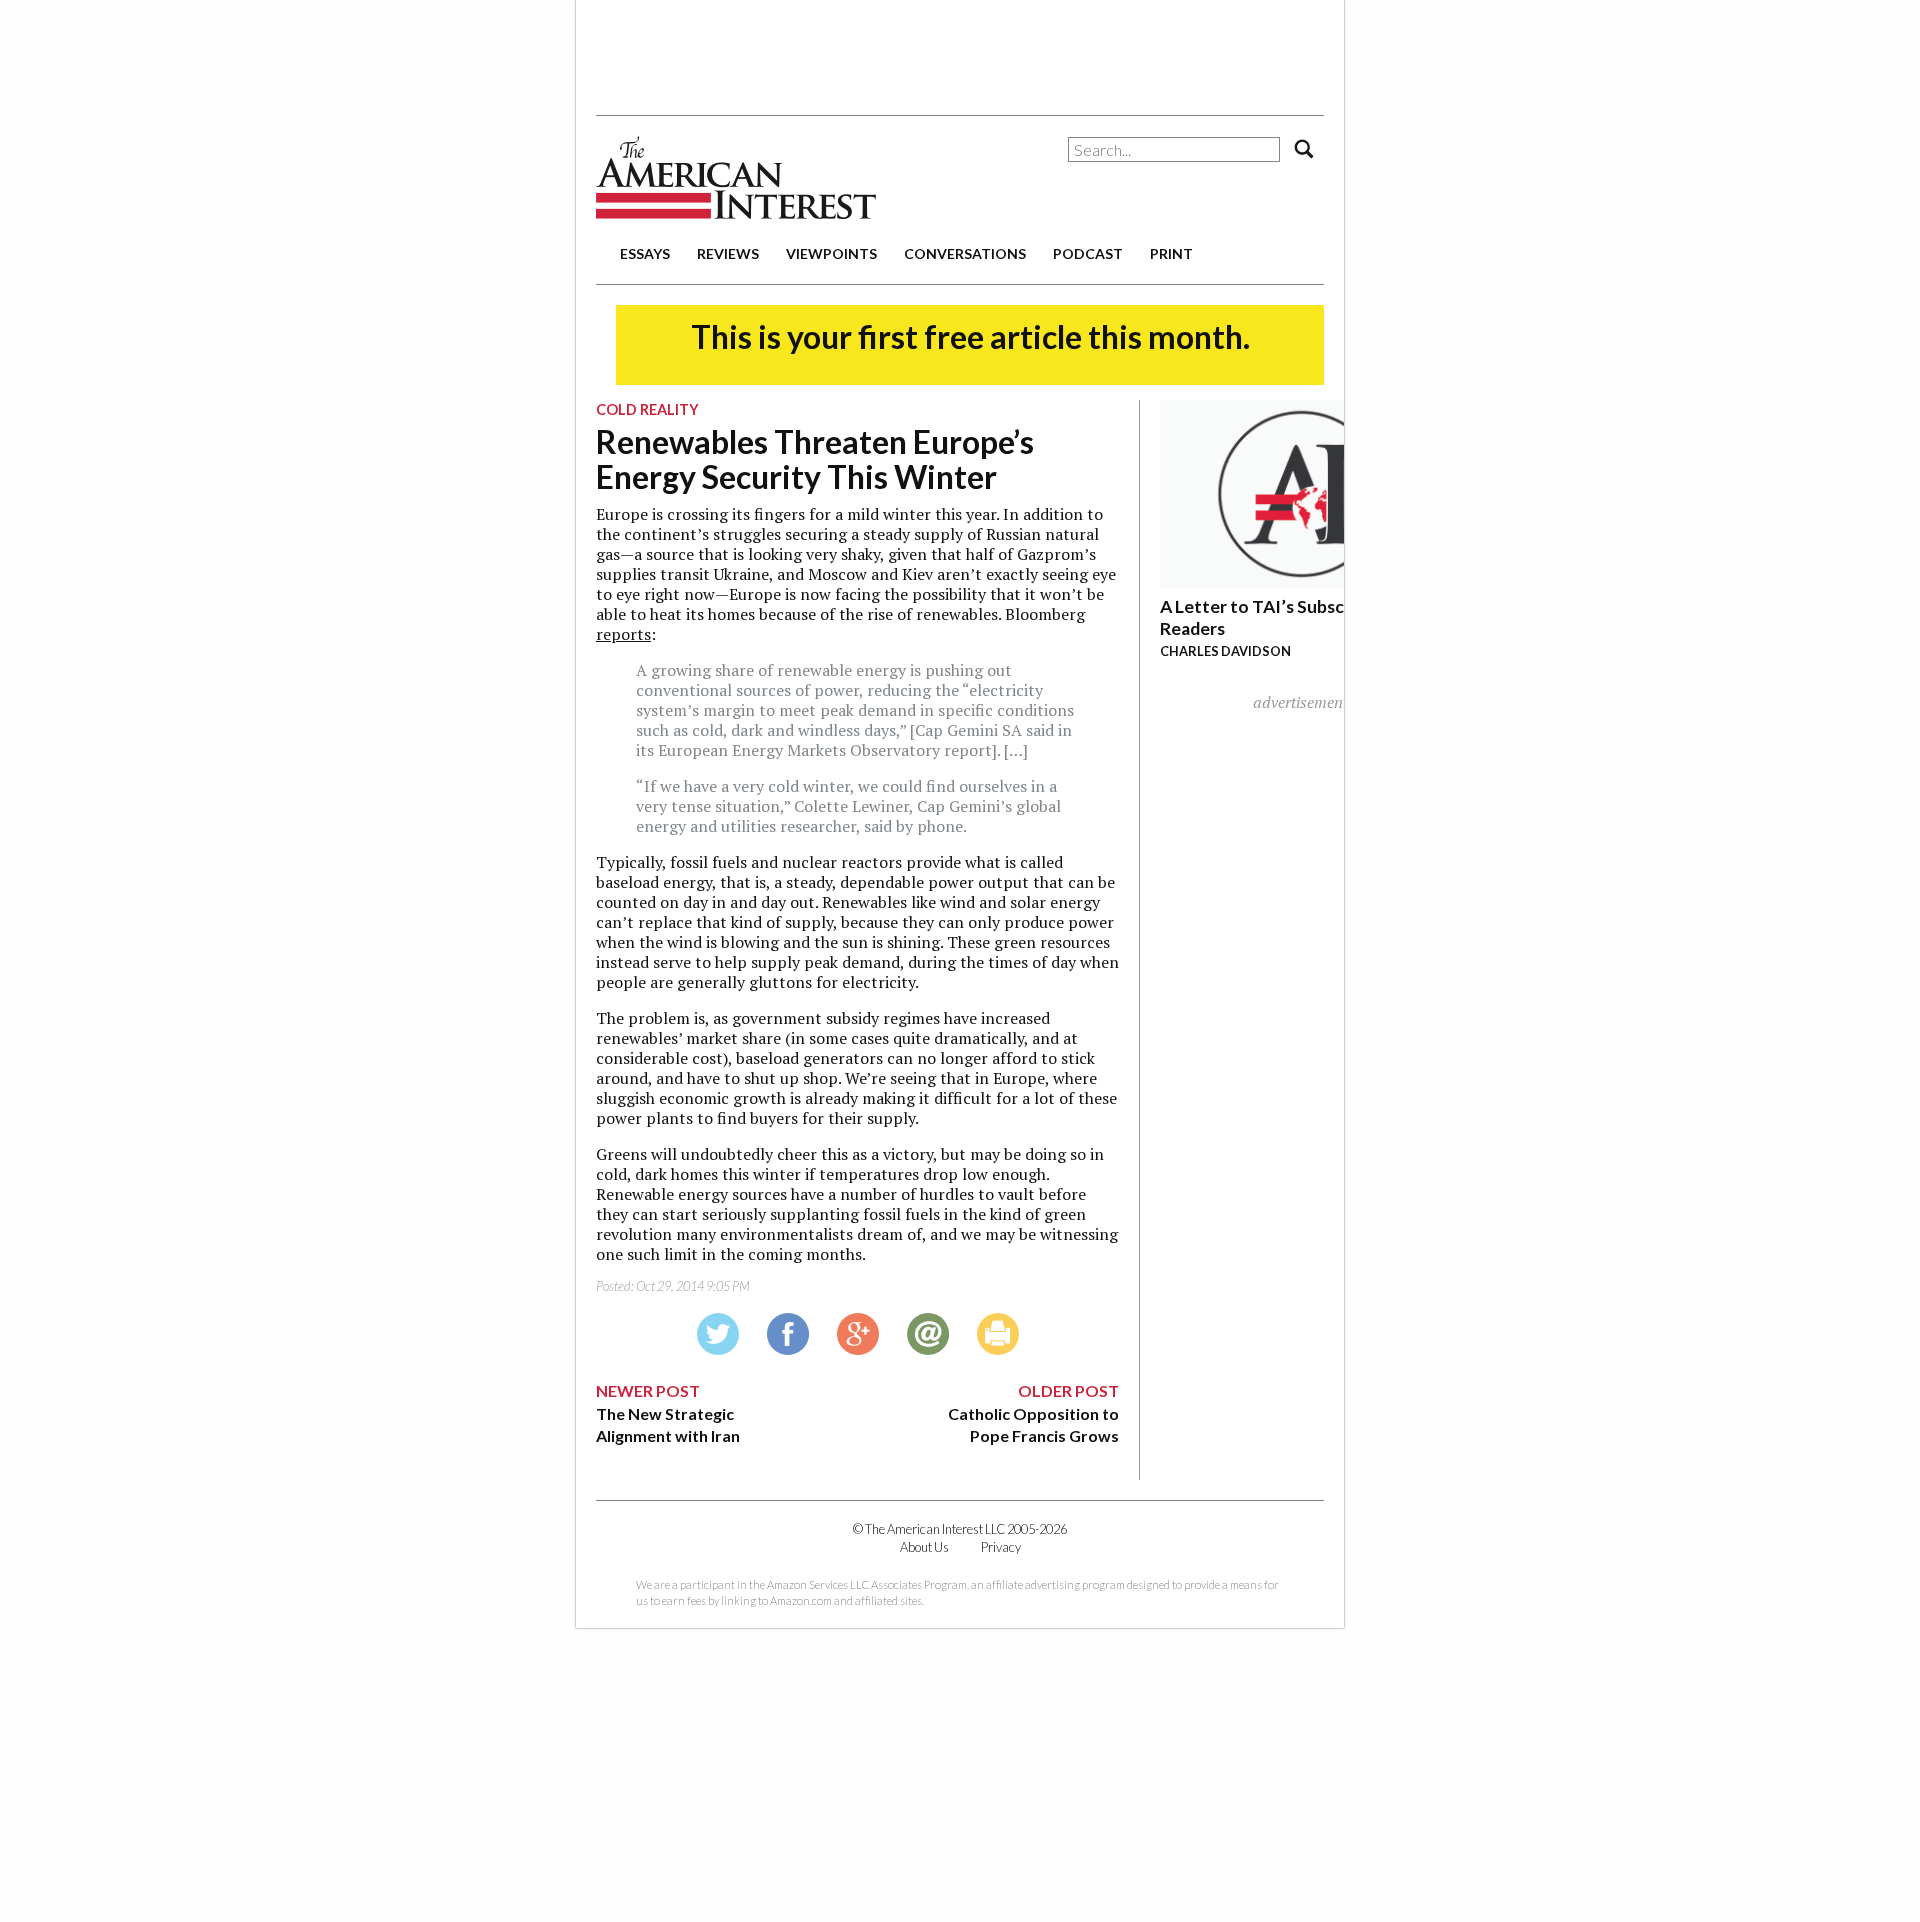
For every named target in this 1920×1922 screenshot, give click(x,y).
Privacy (1001, 1547)
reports (623, 634)
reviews (728, 253)
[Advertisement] (960, 50)
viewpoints (831, 253)
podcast (1088, 253)
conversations (965, 253)
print (1171, 253)
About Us (924, 1547)
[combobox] (1174, 149)
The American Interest (736, 177)
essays (645, 253)
